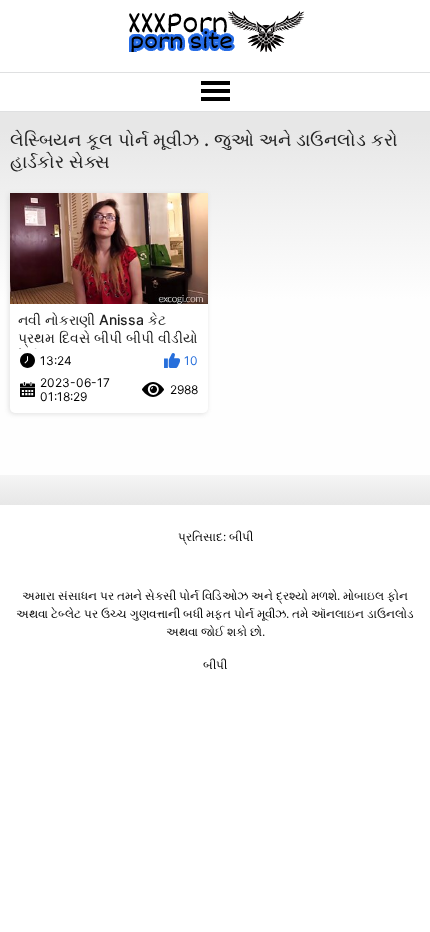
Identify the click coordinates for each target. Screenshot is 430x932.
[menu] (215, 92)
